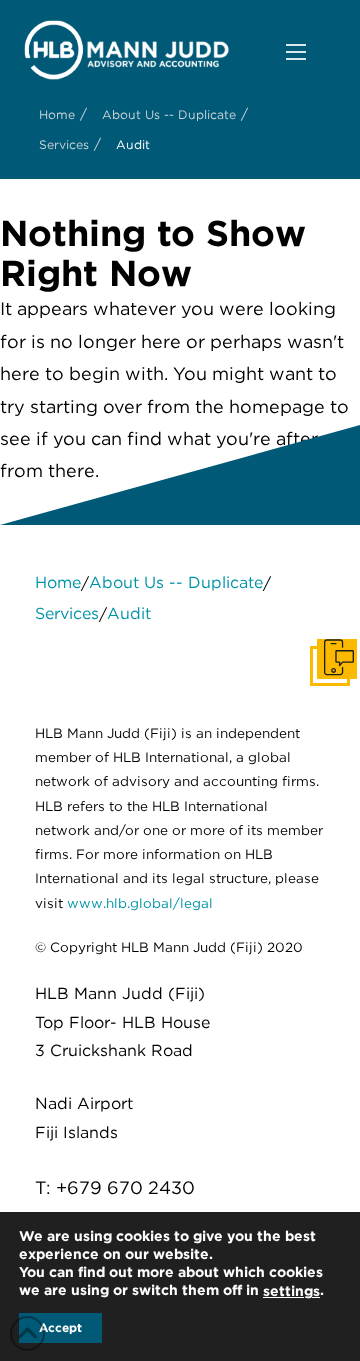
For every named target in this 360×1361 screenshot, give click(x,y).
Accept (60, 1327)
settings (291, 1291)
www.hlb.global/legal (140, 903)
